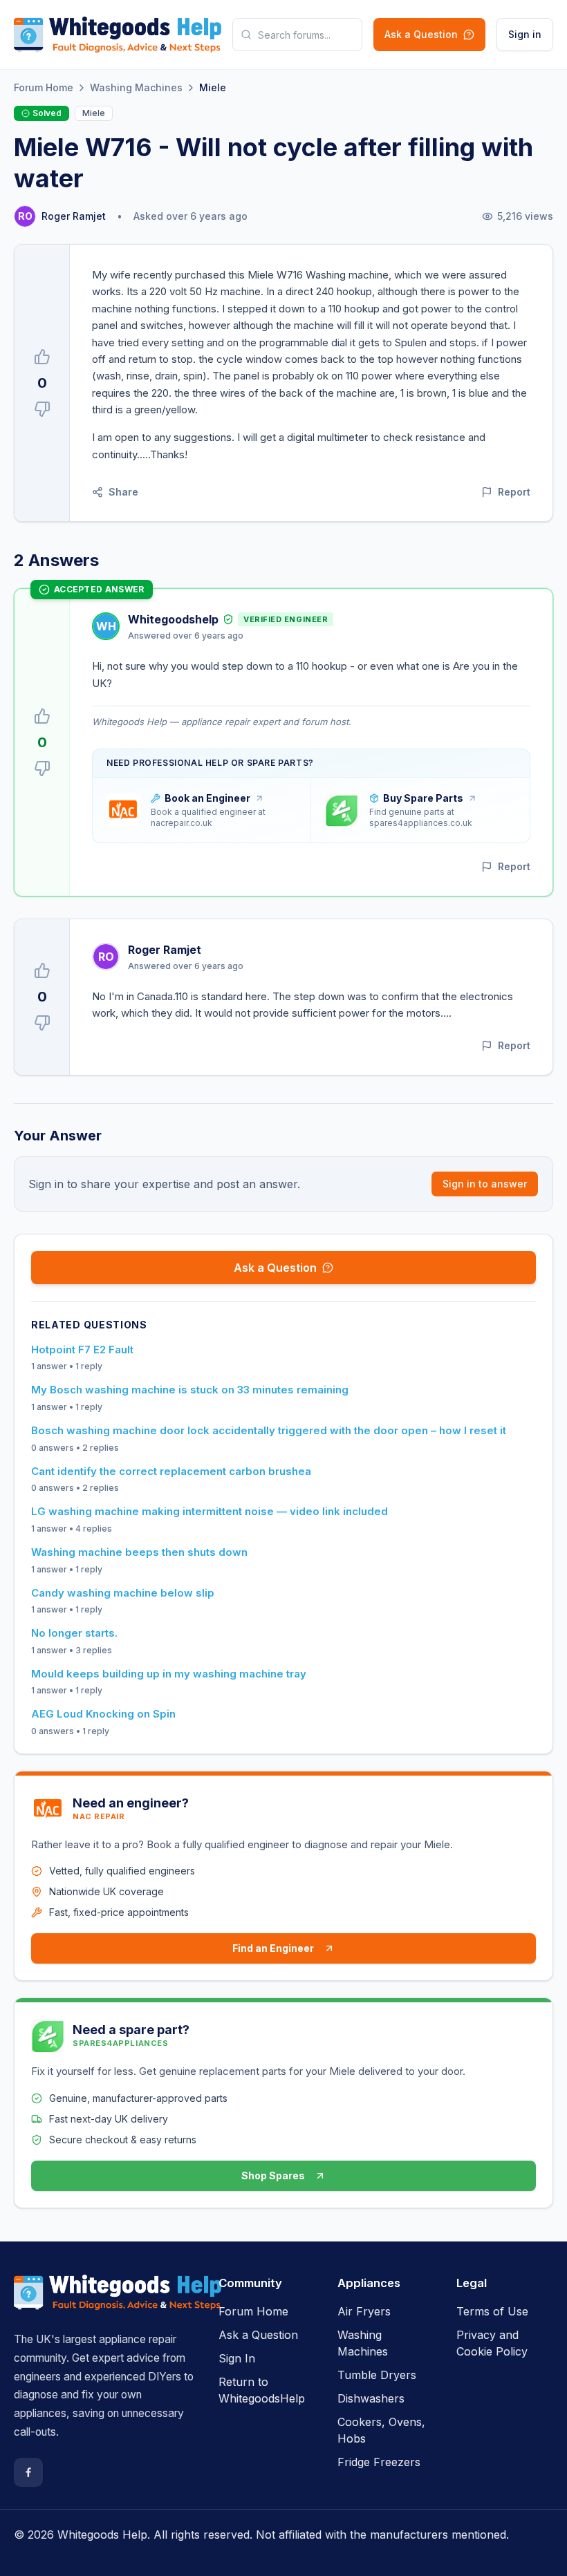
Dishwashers (371, 2398)
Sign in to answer (485, 1184)
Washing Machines (136, 87)
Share (123, 492)
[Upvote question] (42, 357)
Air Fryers (364, 2311)
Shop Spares (273, 2175)
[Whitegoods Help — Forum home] (118, 35)
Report (514, 492)
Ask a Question (421, 34)
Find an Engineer (273, 1948)
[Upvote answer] (42, 716)
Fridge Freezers (379, 2462)
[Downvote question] (42, 409)
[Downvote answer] (42, 769)
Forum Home (44, 87)
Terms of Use (492, 2311)
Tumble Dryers (377, 2375)
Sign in (525, 34)
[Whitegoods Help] (118, 2301)
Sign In (237, 2358)
